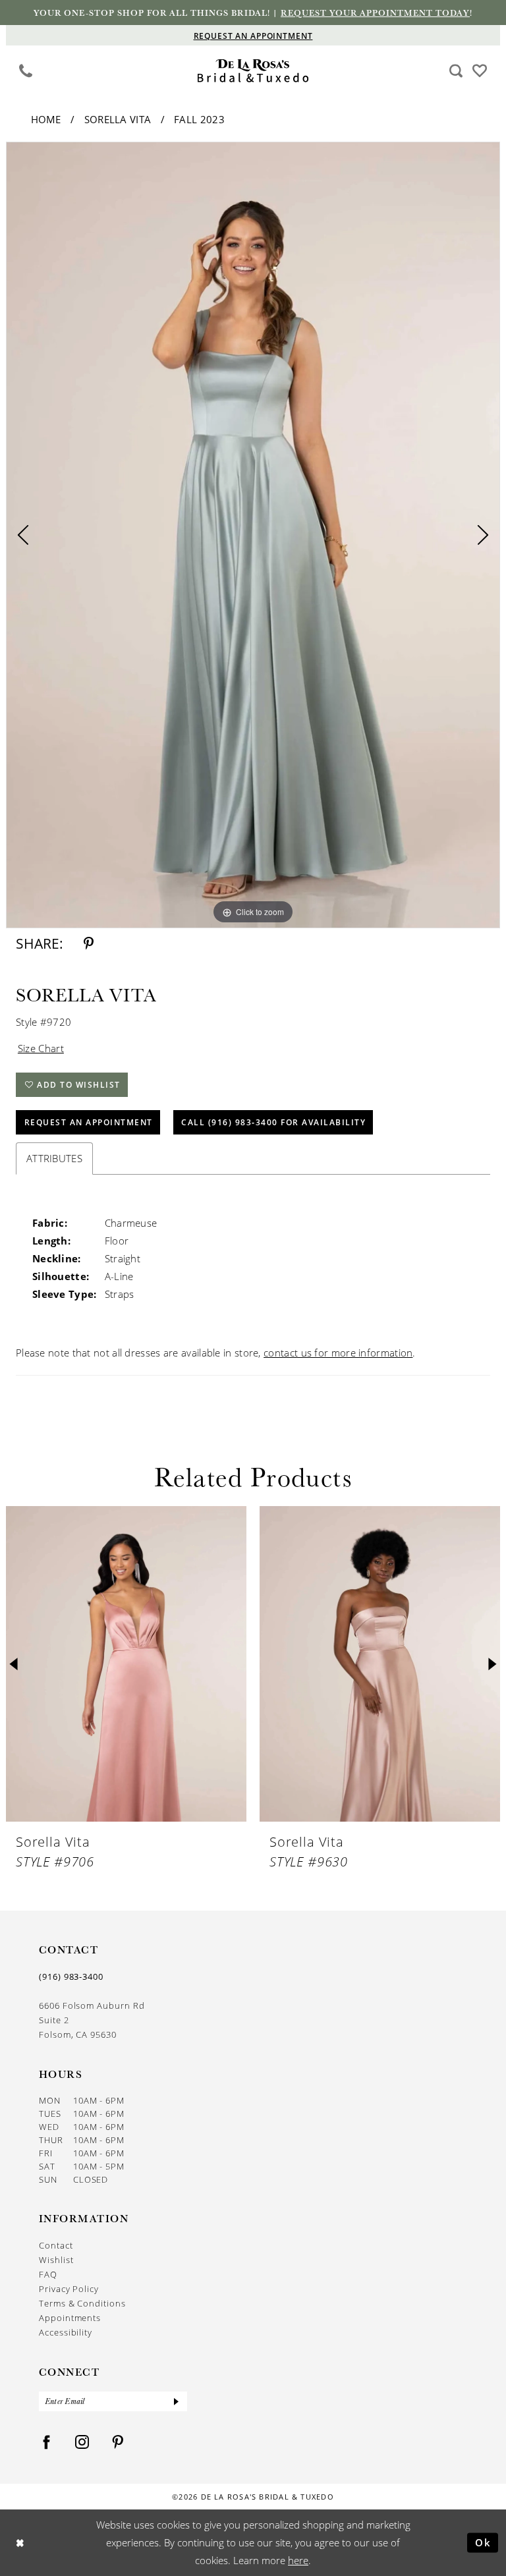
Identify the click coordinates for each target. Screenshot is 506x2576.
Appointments (70, 2317)
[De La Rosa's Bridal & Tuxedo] (253, 71)
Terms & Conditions (82, 2303)
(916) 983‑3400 (71, 1976)
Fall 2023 (199, 119)
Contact (56, 2245)
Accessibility (66, 2332)
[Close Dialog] (20, 2543)
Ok (483, 2542)
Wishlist (56, 2259)
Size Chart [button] (41, 1048)
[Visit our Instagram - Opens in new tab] (82, 2443)
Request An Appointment (89, 1122)
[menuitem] (26, 70)
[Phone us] (26, 70)
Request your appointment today (375, 13)
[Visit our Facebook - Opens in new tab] (47, 2443)
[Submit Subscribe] (177, 2401)
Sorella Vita (118, 119)
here (298, 2560)
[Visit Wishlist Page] (480, 70)
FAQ (48, 2274)
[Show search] (456, 70)
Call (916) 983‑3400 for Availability (273, 1122)
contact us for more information (338, 1353)
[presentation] (126, 1664)
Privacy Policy (69, 2288)
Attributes (54, 1158)
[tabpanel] (253, 535)
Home (46, 119)
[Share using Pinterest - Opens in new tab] (89, 944)
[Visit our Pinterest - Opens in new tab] (118, 2443)
